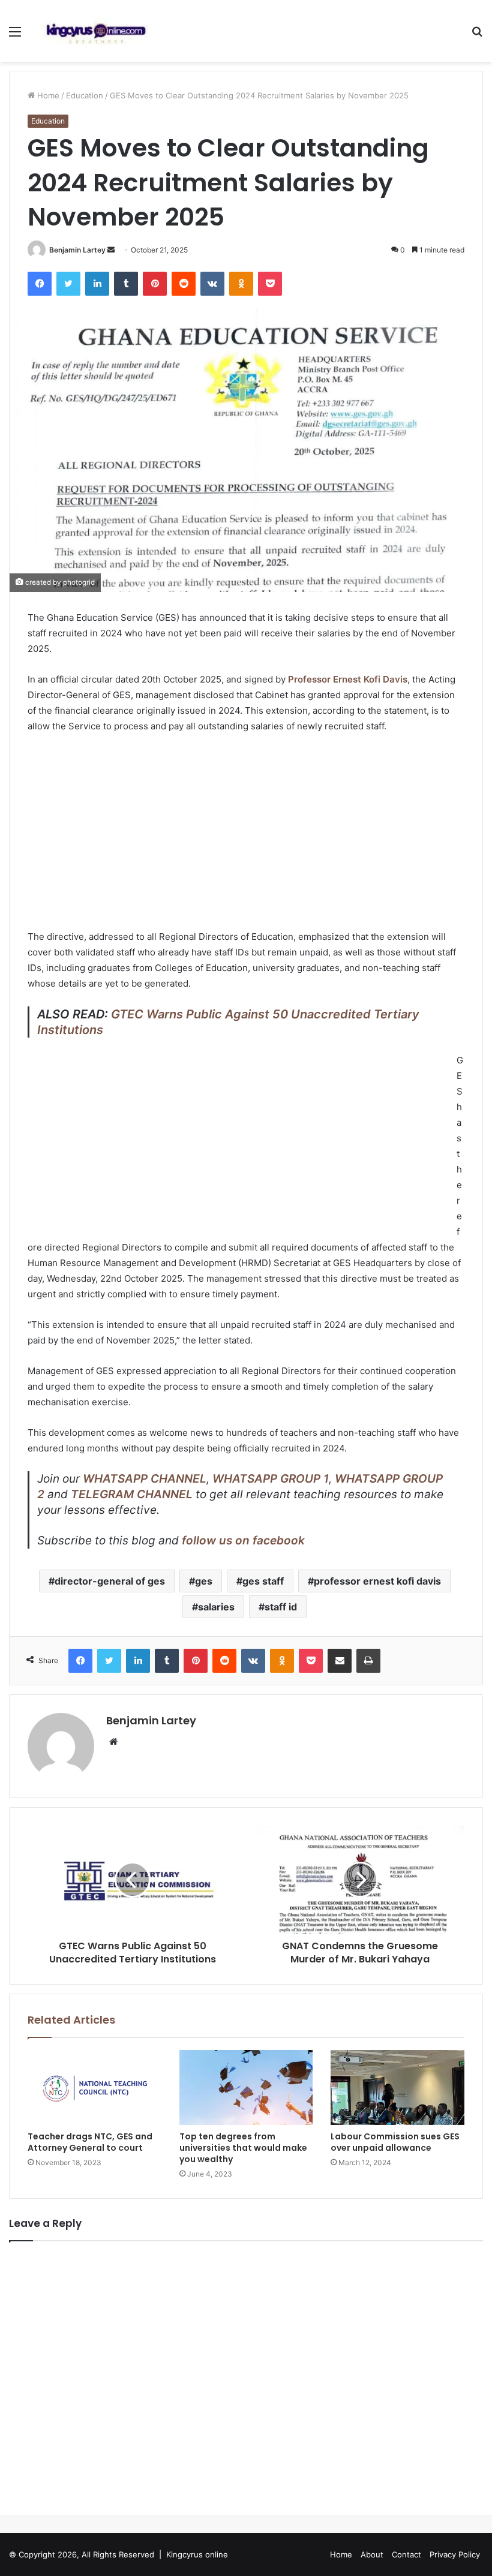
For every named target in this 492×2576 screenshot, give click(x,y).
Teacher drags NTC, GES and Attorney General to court (90, 2142)
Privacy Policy (455, 2554)
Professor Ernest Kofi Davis (348, 679)
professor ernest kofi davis (377, 1581)
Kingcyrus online (197, 2554)
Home (47, 95)
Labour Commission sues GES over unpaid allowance (395, 2142)
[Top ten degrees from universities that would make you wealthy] (246, 2088)
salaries (216, 1607)
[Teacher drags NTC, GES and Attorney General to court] (94, 2088)
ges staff (263, 1581)
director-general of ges (110, 1581)
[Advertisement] (246, 833)
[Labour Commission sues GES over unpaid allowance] (397, 2088)
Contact (406, 2554)
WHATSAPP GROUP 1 (271, 1479)
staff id (281, 1607)
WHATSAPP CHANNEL (145, 1479)
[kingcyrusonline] (96, 31)
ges (204, 1581)
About (372, 2554)
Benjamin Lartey (77, 250)
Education (85, 95)
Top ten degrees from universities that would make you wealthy (243, 2148)
